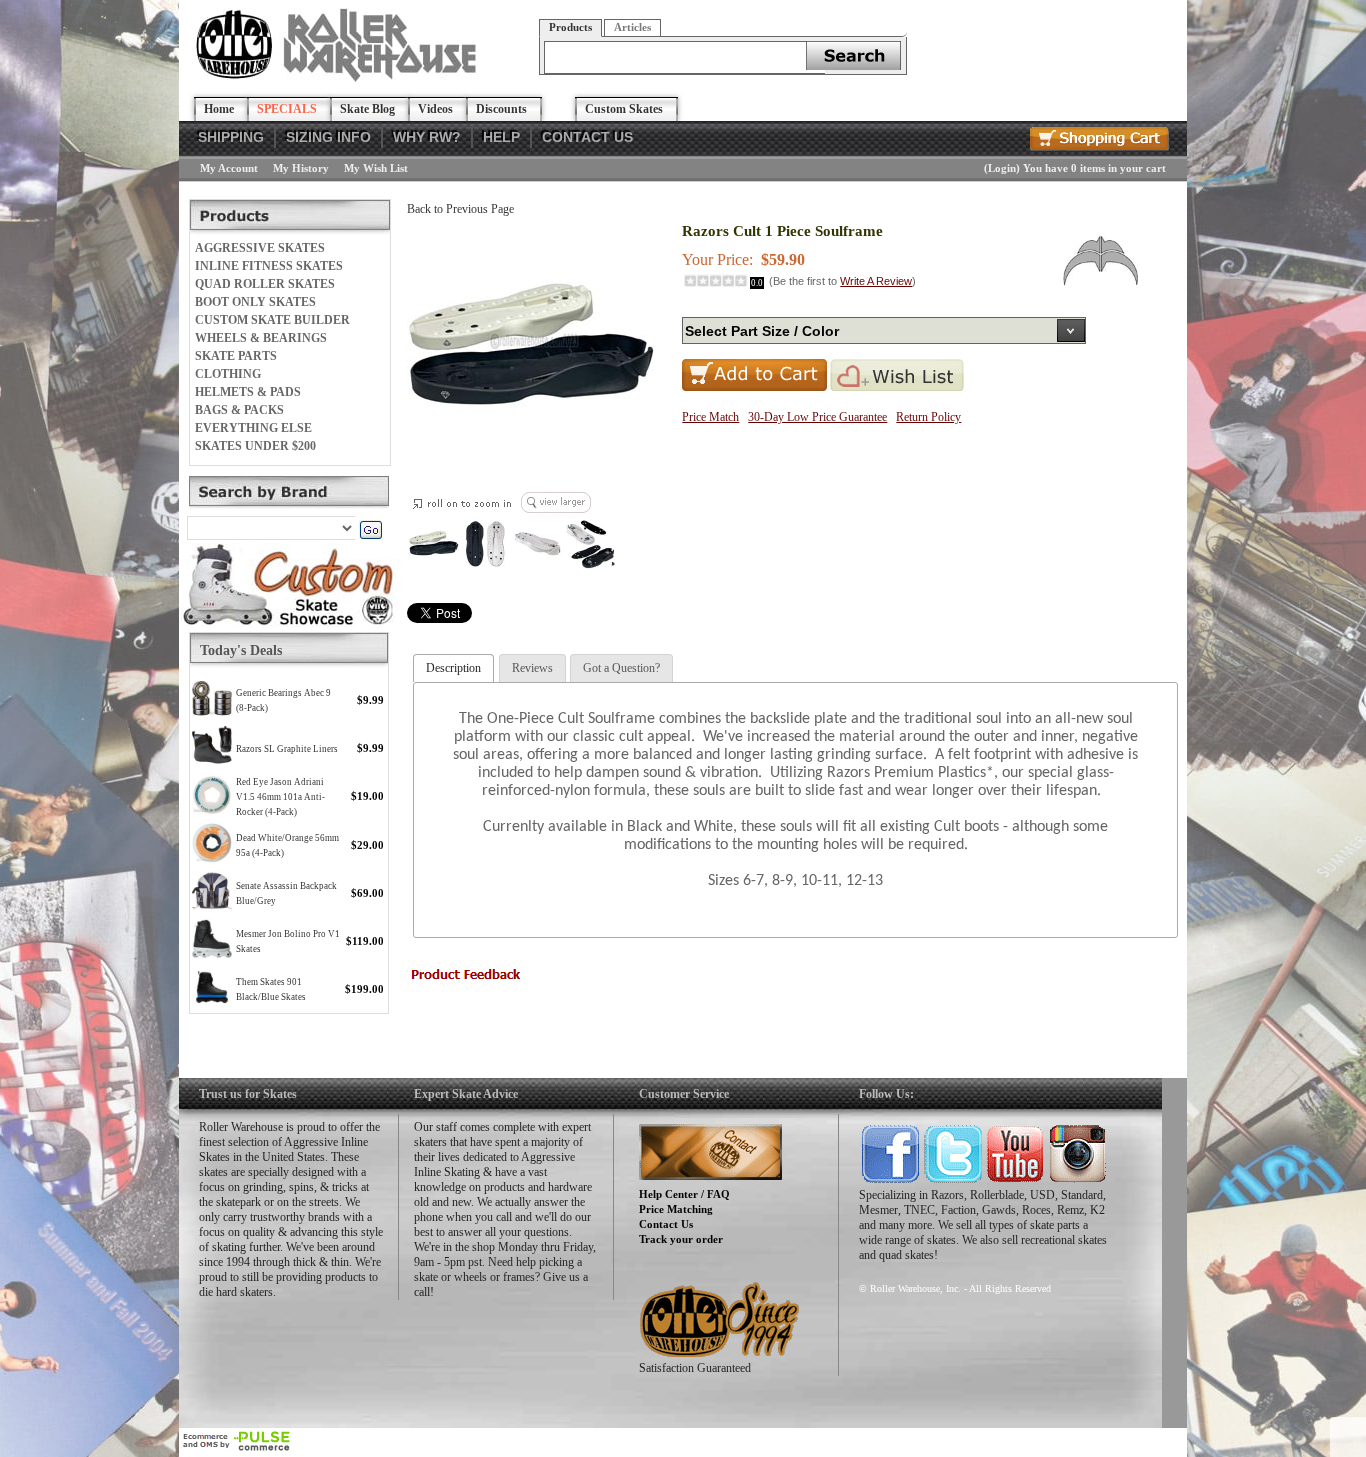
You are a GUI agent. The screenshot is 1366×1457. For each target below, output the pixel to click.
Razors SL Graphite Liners (287, 749)
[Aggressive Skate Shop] (339, 78)
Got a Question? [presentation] (621, 668)
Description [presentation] (453, 668)
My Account (229, 168)
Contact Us (666, 1224)
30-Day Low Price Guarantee (817, 417)
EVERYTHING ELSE (253, 428)
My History (301, 168)
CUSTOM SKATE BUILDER (272, 320)
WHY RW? (427, 137)
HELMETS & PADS (248, 392)
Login (1002, 168)
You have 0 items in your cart (1094, 168)
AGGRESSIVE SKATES (260, 248)
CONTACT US (587, 137)
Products (570, 27)
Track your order (681, 1239)
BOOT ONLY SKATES (255, 302)
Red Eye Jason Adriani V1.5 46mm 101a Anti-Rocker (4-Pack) (280, 797)
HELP (501, 137)
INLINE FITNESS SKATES (269, 266)
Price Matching (676, 1209)
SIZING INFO (328, 137)
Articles (632, 27)
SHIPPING (231, 137)
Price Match (710, 417)
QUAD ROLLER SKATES (265, 284)
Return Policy (928, 417)
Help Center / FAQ (684, 1194)
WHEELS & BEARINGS (261, 338)
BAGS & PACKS (239, 410)
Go (370, 530)
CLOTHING (228, 374)
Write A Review (876, 281)
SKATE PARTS (236, 356)
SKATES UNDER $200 (255, 446)
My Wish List (376, 168)
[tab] (453, 668)
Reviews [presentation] (532, 668)
